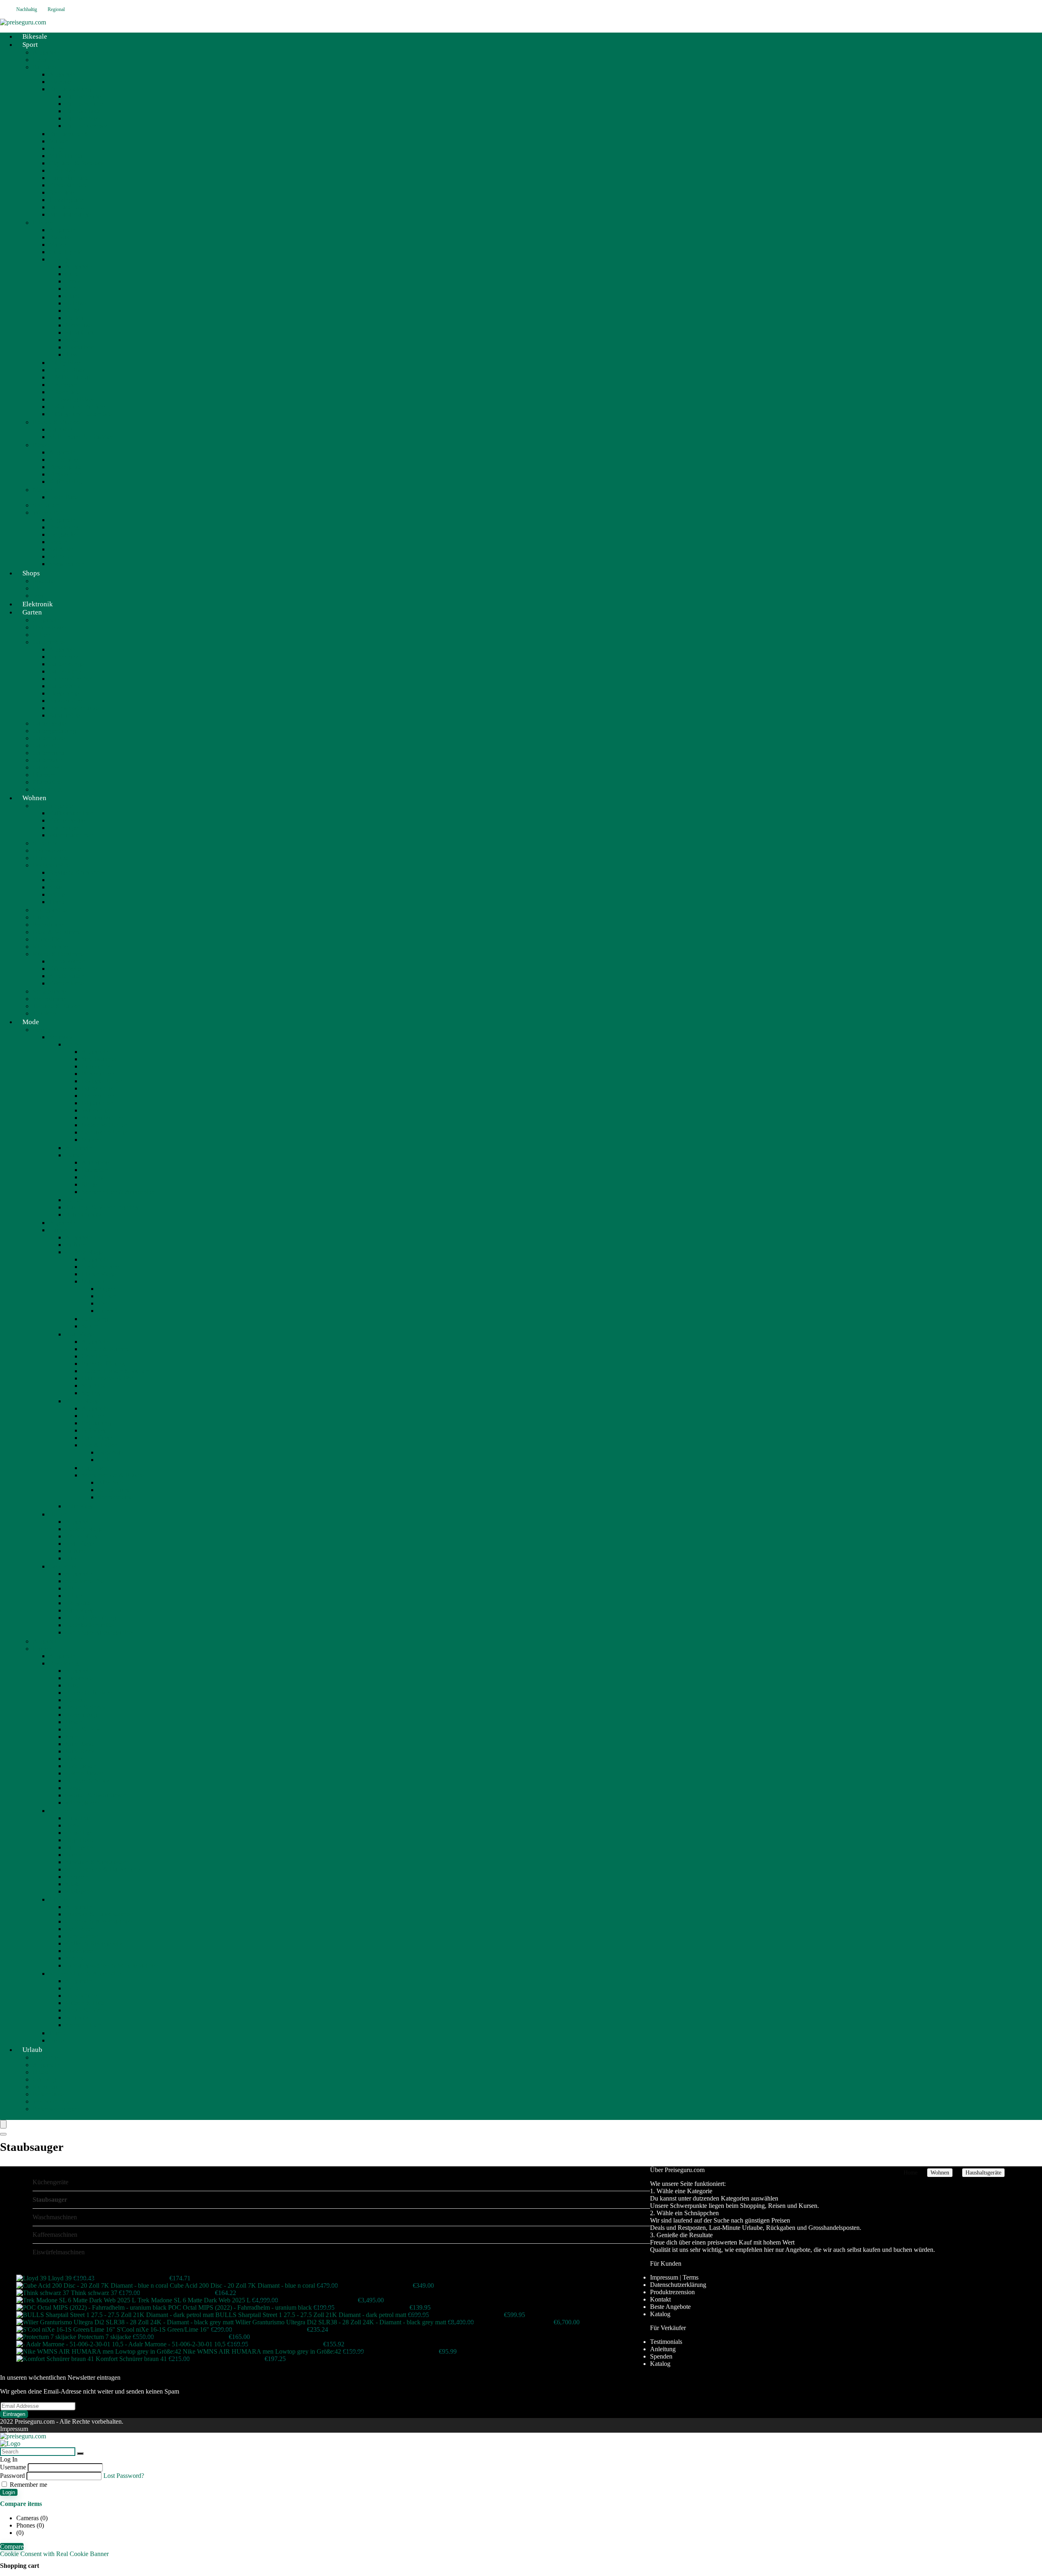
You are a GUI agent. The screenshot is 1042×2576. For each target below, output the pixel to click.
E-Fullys (60, 259)
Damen (74, 1155)
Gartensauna (49, 753)
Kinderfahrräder (69, 185)
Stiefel (73, 1884)
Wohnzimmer (50, 999)
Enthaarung (96, 1423)
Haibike (75, 303)
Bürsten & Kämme (106, 1349)
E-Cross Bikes (67, 370)
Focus (73, 281)
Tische (57, 902)
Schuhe (58, 1811)
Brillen (74, 1596)
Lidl (38, 588)
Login (9, 2492)
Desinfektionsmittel (90, 1625)
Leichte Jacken (84, 1773)
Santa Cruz (79, 332)
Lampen (43, 917)
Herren (74, 1200)
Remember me (28, 2485)
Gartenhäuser (50, 738)
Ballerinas (78, 1818)
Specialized (80, 347)
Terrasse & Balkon (57, 1006)
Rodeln (58, 542)
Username (13, 2467)
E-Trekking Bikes (72, 399)
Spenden (661, 2356)
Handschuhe (81, 1996)
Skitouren (61, 556)
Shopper (76, 1958)
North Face (63, 497)
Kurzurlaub (47, 2087)
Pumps (74, 1855)
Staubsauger (65, 828)
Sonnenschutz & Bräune (113, 1475)
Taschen (59, 1899)
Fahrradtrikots (83, 111)
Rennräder (62, 192)
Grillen (42, 635)
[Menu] (3, 2124)
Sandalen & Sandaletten (96, 1862)
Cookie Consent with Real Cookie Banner (54, 2554)
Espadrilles (79, 1833)
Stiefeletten (79, 1891)
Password (12, 2476)
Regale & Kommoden (77, 872)
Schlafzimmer (50, 991)
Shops (31, 573)
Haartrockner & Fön (107, 1378)
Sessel (57, 880)
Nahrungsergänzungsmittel (100, 1632)
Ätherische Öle (84, 1581)
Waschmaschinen (71, 835)
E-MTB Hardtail (70, 377)
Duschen (93, 1416)
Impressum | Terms (674, 2277)
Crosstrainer (64, 460)
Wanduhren (96, 1110)
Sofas (56, 887)
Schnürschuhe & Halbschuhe (103, 1869)
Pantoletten (79, 1847)
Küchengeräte (67, 820)
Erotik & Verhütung (91, 1618)
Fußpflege (94, 1430)
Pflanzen (44, 775)
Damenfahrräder (70, 178)
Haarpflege (79, 1334)
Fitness (42, 445)
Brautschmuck (84, 1214)
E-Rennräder (65, 392)
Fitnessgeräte (66, 467)
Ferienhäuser (49, 2094)
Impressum (14, 2429)
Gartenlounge (66, 664)
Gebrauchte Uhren (105, 1132)
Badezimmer (49, 925)
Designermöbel (52, 865)
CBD (72, 1588)
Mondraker (79, 325)
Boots (73, 1825)
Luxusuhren (97, 1066)
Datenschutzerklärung (678, 2285)
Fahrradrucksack (86, 126)
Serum (90, 1326)
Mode (31, 1022)
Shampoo (94, 1386)
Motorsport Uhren (105, 1125)
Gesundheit (63, 1566)
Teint (104, 1303)
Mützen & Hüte (85, 2003)
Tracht (57, 2033)
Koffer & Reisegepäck (94, 1943)
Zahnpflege (80, 1610)
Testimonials (666, 2342)
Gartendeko (48, 767)
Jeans (72, 1737)
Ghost (73, 289)
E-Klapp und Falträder (78, 407)
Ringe (89, 1184)
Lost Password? (124, 2476)
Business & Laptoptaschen (99, 1914)
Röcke (73, 1788)
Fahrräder (45, 67)
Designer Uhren (102, 1081)
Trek (71, 354)
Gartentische (65, 671)
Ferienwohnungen (56, 2109)
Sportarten (46, 505)
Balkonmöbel (66, 701)
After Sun (110, 1482)
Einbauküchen (67, 961)
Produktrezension (672, 2292)
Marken (59, 141)
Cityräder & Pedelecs (76, 163)
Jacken (74, 1722)
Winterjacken (82, 1803)
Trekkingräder (67, 200)
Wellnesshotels (51, 2101)
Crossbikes (63, 170)
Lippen (107, 1296)
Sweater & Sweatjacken (96, 1795)
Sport (30, 45)
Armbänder (96, 1162)
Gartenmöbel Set (70, 679)
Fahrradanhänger (71, 214)
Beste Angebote (670, 2307)
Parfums (76, 1245)
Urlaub (32, 2050)
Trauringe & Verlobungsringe (103, 1207)
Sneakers (77, 1877)
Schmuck (61, 1037)
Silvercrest (46, 843)
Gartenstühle (65, 686)
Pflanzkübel (48, 782)
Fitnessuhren (65, 474)
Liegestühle (64, 693)
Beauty (42, 1030)
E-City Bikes (66, 363)
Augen (106, 1289)
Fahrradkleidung (70, 89)
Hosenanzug (81, 1715)
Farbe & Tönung (103, 1364)
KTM (72, 310)
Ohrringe (93, 1177)
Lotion (106, 1460)
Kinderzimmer (51, 947)
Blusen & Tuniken (89, 1693)
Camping (61, 429)
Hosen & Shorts (86, 1707)
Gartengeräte (49, 723)
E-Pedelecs (63, 385)
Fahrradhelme (83, 96)
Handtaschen (82, 1936)
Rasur (73, 1558)
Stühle (57, 894)
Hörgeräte (78, 1603)
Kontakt (660, 2299)
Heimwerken (49, 627)
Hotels (41, 2072)
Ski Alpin (61, 549)
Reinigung (95, 1319)
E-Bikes (43, 223)
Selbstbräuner (115, 1490)
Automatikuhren (102, 1118)
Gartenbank (64, 657)
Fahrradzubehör (69, 134)
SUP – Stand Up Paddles (81, 437)
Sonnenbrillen (83, 2025)
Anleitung (663, 2349)
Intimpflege (80, 1506)
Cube (72, 274)
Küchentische (66, 983)
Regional (56, 9)
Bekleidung (64, 527)
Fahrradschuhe (84, 104)
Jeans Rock (80, 1751)
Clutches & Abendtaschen (99, 1921)
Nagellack (94, 1468)
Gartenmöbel (49, 642)
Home (911, 2173)
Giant (72, 296)
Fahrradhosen (83, 118)
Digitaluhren (97, 1103)
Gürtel (73, 1988)
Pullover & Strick (88, 1781)
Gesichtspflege (84, 1252)
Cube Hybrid (66, 252)
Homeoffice (48, 939)
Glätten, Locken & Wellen (115, 1371)
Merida (74, 318)
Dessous (76, 1700)
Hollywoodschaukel (75, 708)
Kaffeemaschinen (71, 813)
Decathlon (46, 60)
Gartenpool (47, 745)
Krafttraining (65, 482)
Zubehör (109, 1311)
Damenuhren (98, 1088)
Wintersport (47, 512)
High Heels (80, 1840)
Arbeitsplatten (67, 976)
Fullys (57, 148)
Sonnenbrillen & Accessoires (118, 1192)
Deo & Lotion (100, 1445)
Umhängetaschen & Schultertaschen (112, 1965)
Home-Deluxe (51, 858)
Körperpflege (82, 1401)
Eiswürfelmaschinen (59, 2252)
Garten (32, 612)
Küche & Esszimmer (59, 954)
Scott (72, 340)
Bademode (79, 1678)
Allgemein (46, 52)
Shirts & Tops (83, 1729)
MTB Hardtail (67, 156)
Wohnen (34, 798)
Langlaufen (63, 534)
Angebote (45, 2057)
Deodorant (111, 1452)
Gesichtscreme (100, 1267)
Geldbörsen (80, 1929)
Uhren (73, 1044)
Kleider (75, 1759)
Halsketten (95, 1170)
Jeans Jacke (80, 1744)
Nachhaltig (27, 9)
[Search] (3, 2134)
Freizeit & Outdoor (57, 422)
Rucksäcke (79, 1951)
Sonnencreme (115, 1497)
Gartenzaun (47, 760)
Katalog (660, 2314)
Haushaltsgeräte (53, 806)
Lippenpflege (99, 1274)
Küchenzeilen (67, 969)
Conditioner (97, 1356)
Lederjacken (81, 1766)
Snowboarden (67, 564)
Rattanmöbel (65, 715)
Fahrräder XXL (69, 207)
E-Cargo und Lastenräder (81, 414)
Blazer (73, 1685)
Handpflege (96, 1438)
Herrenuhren (98, 1096)
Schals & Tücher (87, 2010)
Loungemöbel (50, 910)
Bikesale (60, 82)
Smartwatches (99, 1059)
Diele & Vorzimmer (58, 932)
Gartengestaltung (54, 731)
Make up (93, 1281)
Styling (91, 1393)
